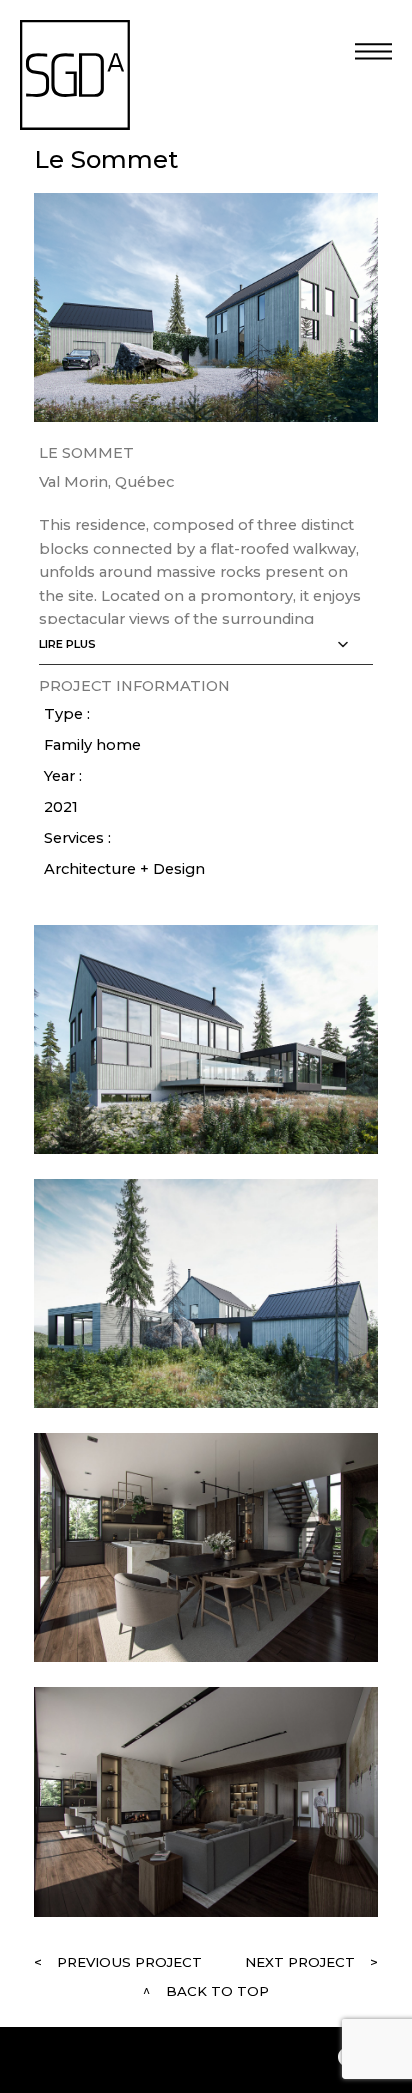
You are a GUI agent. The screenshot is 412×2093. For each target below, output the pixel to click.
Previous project (129, 1962)
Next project (300, 1962)
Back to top (217, 1991)
